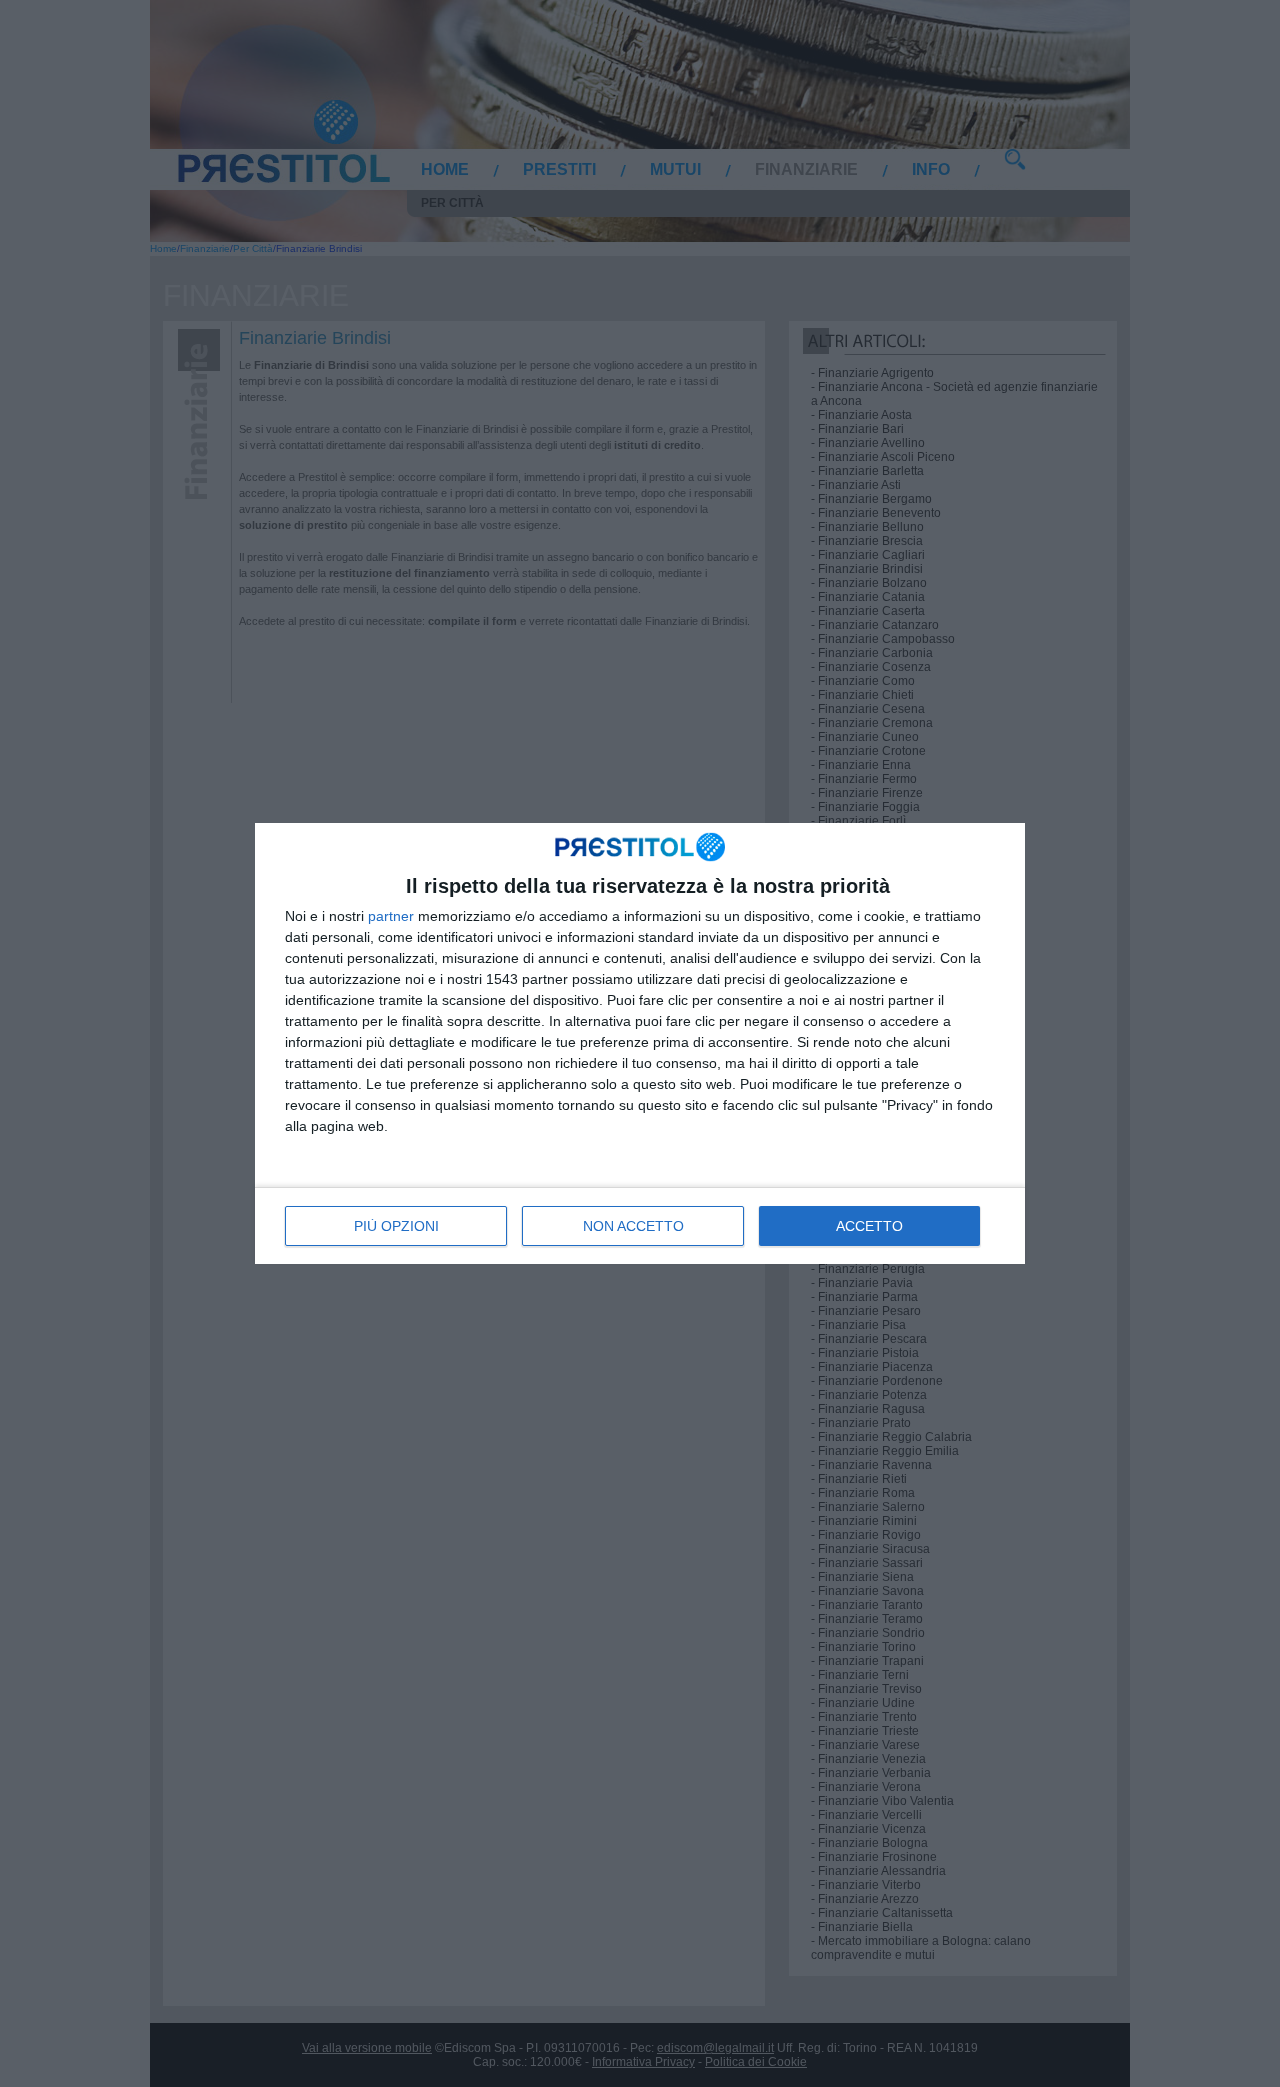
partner (391, 916)
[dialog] (640, 1043)
